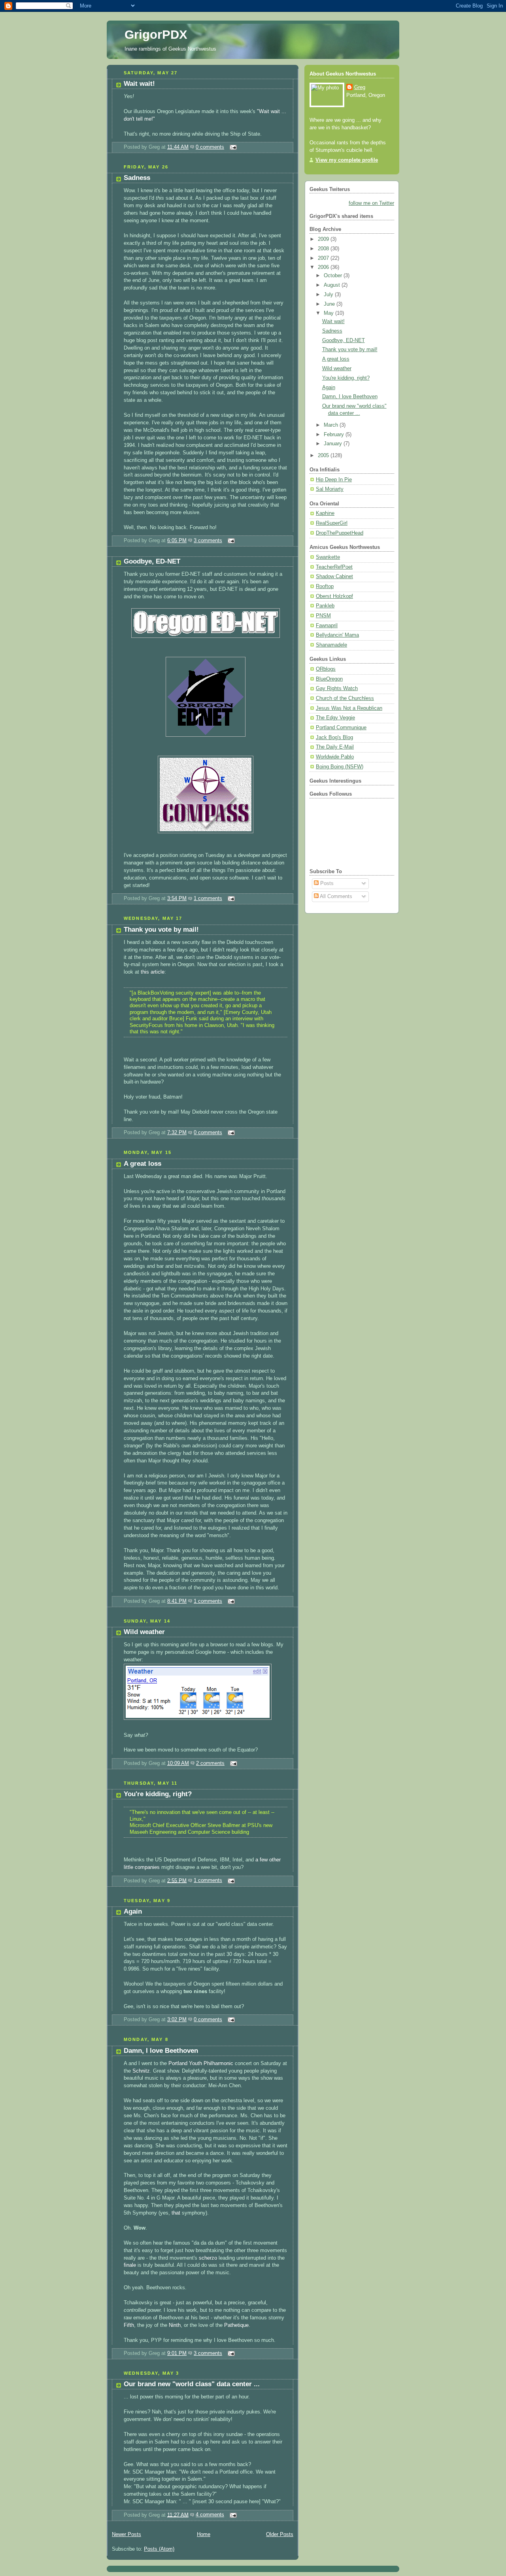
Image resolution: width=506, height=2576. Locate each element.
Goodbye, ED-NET (152, 561)
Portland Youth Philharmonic (201, 2063)
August (333, 285)
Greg (360, 87)
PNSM (323, 616)
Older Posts (280, 2534)
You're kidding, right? (158, 1794)
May (329, 313)
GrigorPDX (156, 35)
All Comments (335, 896)
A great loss (143, 1164)
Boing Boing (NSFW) (340, 767)
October (334, 276)
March (332, 425)
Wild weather (144, 1632)
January (334, 444)
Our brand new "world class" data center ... (192, 2384)
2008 (324, 249)
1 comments (208, 898)
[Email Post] (232, 147)
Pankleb (325, 606)
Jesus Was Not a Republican (349, 708)
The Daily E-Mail (335, 747)
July (329, 295)
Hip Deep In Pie (334, 480)
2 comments (210, 1763)
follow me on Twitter (371, 203)
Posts (326, 883)
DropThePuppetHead (340, 533)
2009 (324, 239)
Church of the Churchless (345, 698)
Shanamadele (331, 645)
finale (131, 2265)
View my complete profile (347, 160)
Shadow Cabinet (334, 577)
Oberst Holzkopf (334, 596)
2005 (324, 456)
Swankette (328, 557)
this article (153, 972)
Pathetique (236, 2325)
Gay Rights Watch (337, 688)
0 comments (210, 147)
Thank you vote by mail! (161, 930)
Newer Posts (126, 2534)
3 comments (208, 541)
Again (133, 1911)
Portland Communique (341, 728)
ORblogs (326, 669)
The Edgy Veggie (335, 718)
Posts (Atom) (159, 2549)
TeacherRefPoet (334, 567)
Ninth (175, 2325)
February (335, 435)
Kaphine (325, 513)
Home (204, 2534)
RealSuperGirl (332, 523)
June (330, 304)
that (176, 2213)
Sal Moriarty (330, 489)
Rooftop (325, 586)
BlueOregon (329, 679)
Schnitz (141, 2071)
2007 (324, 258)
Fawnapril (327, 626)
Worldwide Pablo (335, 757)
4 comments (210, 2515)
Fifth (129, 2325)
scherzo (208, 2258)
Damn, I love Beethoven (161, 2051)
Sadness (137, 178)
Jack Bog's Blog (334, 738)
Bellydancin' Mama (337, 635)
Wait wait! (139, 84)
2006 (324, 267)
